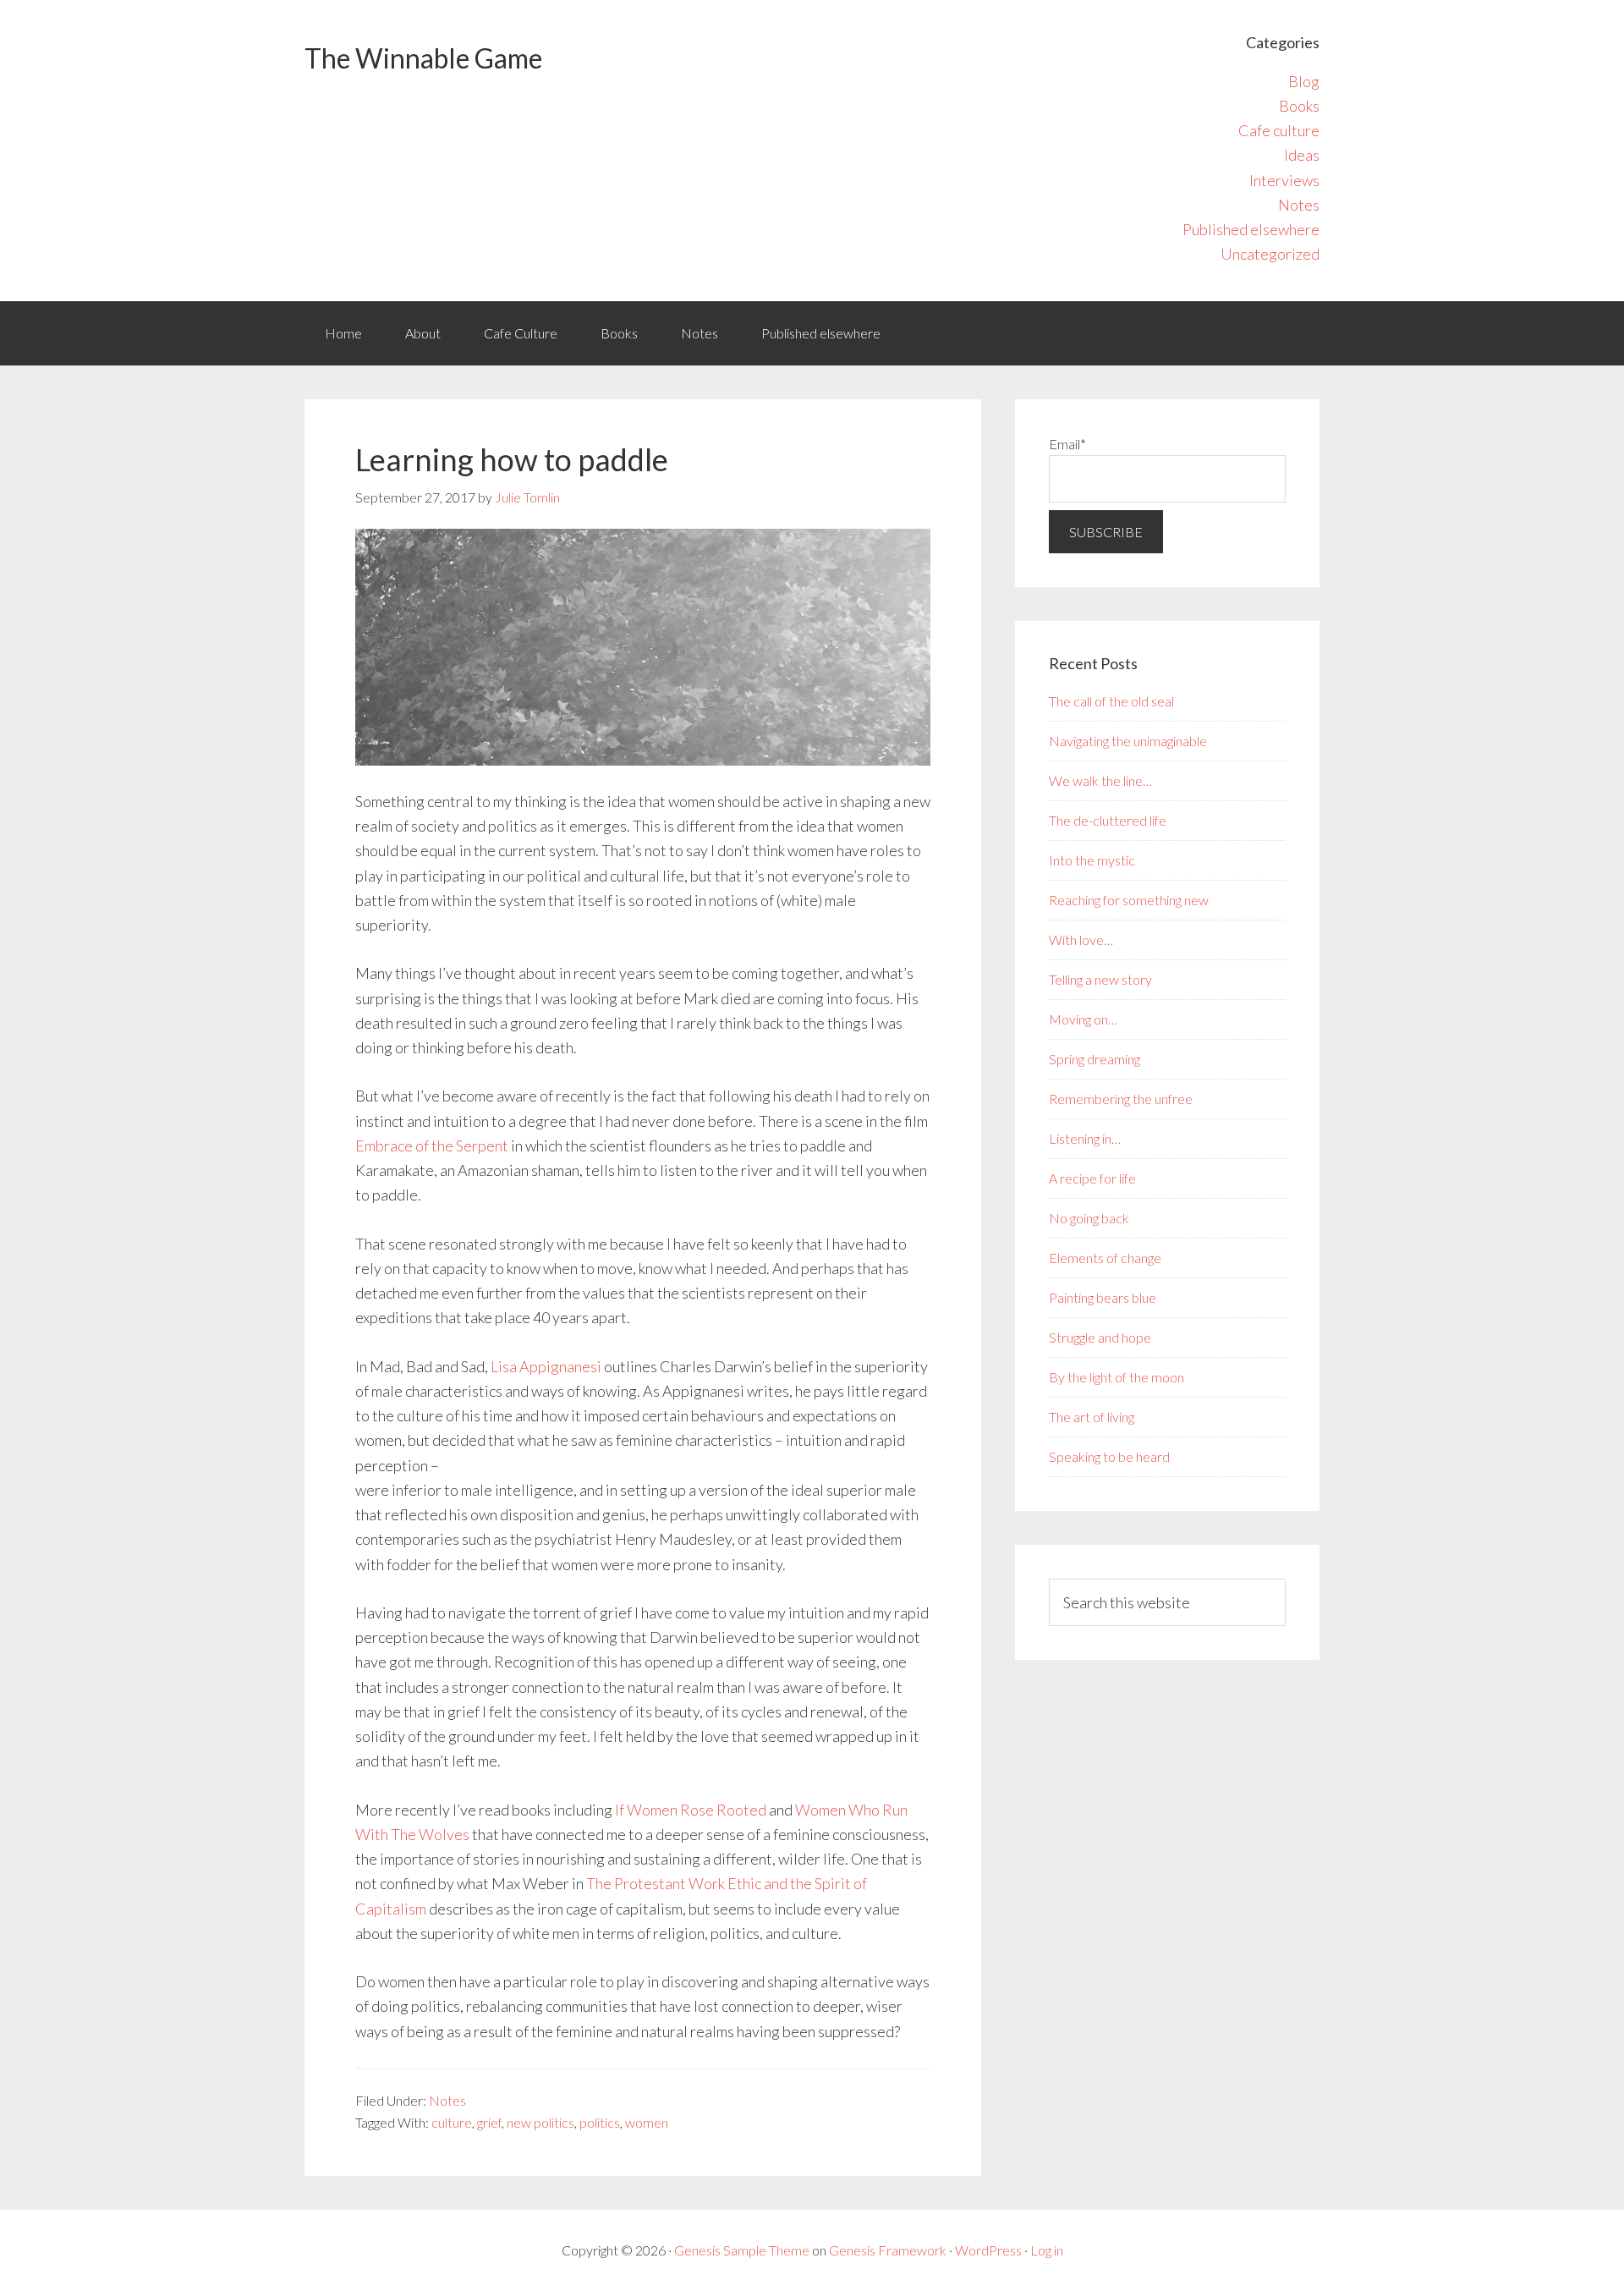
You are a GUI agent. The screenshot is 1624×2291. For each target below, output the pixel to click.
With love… (1081, 939)
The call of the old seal (1111, 701)
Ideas (1302, 155)
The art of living (1092, 1417)
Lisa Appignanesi (546, 1366)
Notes (1299, 205)
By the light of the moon (1116, 1377)
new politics (540, 2122)
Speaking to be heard (1109, 1456)
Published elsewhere (1251, 229)
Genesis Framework (888, 2250)
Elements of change (1105, 1258)
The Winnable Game (423, 58)
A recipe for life (1092, 1178)
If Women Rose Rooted (691, 1810)
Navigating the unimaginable (1128, 741)
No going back (1089, 1218)
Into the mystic (1092, 860)
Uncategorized (1270, 254)
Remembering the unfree (1121, 1099)
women (647, 2122)
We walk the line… (1100, 780)
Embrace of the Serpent (432, 1145)
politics (600, 2122)
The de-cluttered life (1108, 820)
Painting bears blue (1103, 1297)
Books (1299, 106)
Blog (1304, 81)
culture (452, 2122)
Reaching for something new (1129, 900)
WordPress (988, 2250)
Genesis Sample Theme (742, 2250)
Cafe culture (1279, 130)
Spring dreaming (1095, 1059)
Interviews (1284, 180)
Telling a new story (1100, 979)
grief (489, 2122)
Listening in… (1085, 1138)
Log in (1047, 2250)
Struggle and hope (1100, 1337)
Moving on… (1083, 1019)
